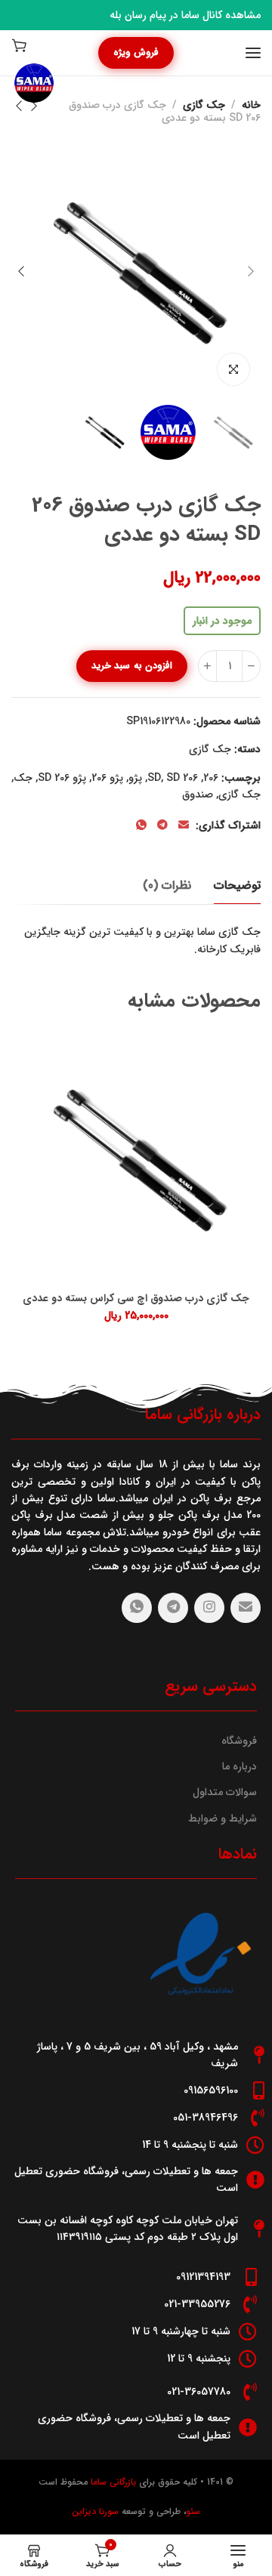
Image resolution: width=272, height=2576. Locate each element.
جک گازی (204, 105)
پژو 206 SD (62, 778)
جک (23, 778)
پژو (135, 778)
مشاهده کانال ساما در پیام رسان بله (185, 15)
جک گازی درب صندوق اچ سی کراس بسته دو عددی (136, 1299)
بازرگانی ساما (112, 2482)
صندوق (198, 794)
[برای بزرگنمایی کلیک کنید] (233, 369)
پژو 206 (107, 778)
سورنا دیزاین (95, 2511)
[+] (207, 666)
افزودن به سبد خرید (132, 666)
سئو (193, 2511)
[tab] (237, 885)
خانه (251, 105)
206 (211, 778)
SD (173, 778)
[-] (251, 666)
